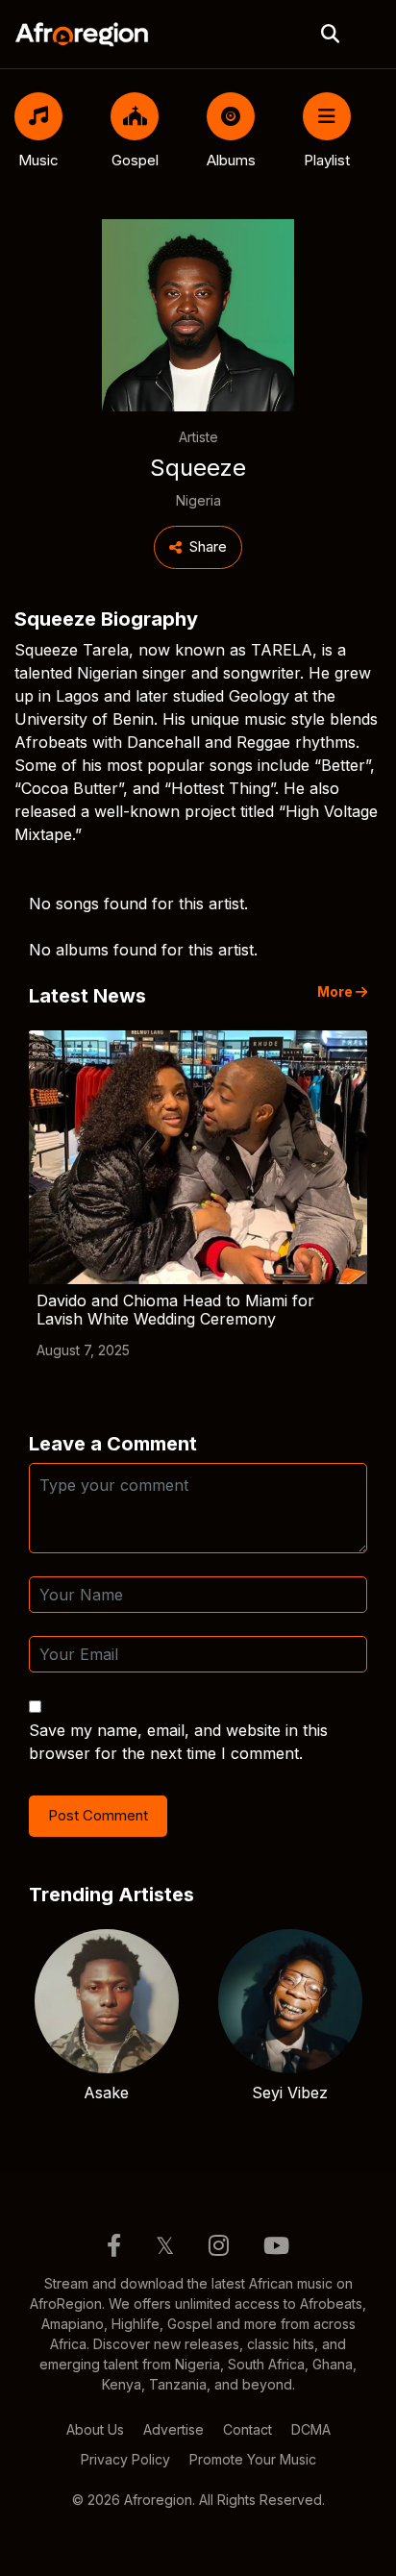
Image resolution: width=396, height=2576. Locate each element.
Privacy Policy (125, 2459)
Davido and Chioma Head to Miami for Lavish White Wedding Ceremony (175, 1310)
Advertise (173, 2429)
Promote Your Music (253, 2459)
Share (208, 546)
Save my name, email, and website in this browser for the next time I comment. (178, 1742)
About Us (95, 2429)
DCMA (311, 2429)
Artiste (198, 437)
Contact (247, 2429)
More (336, 992)
